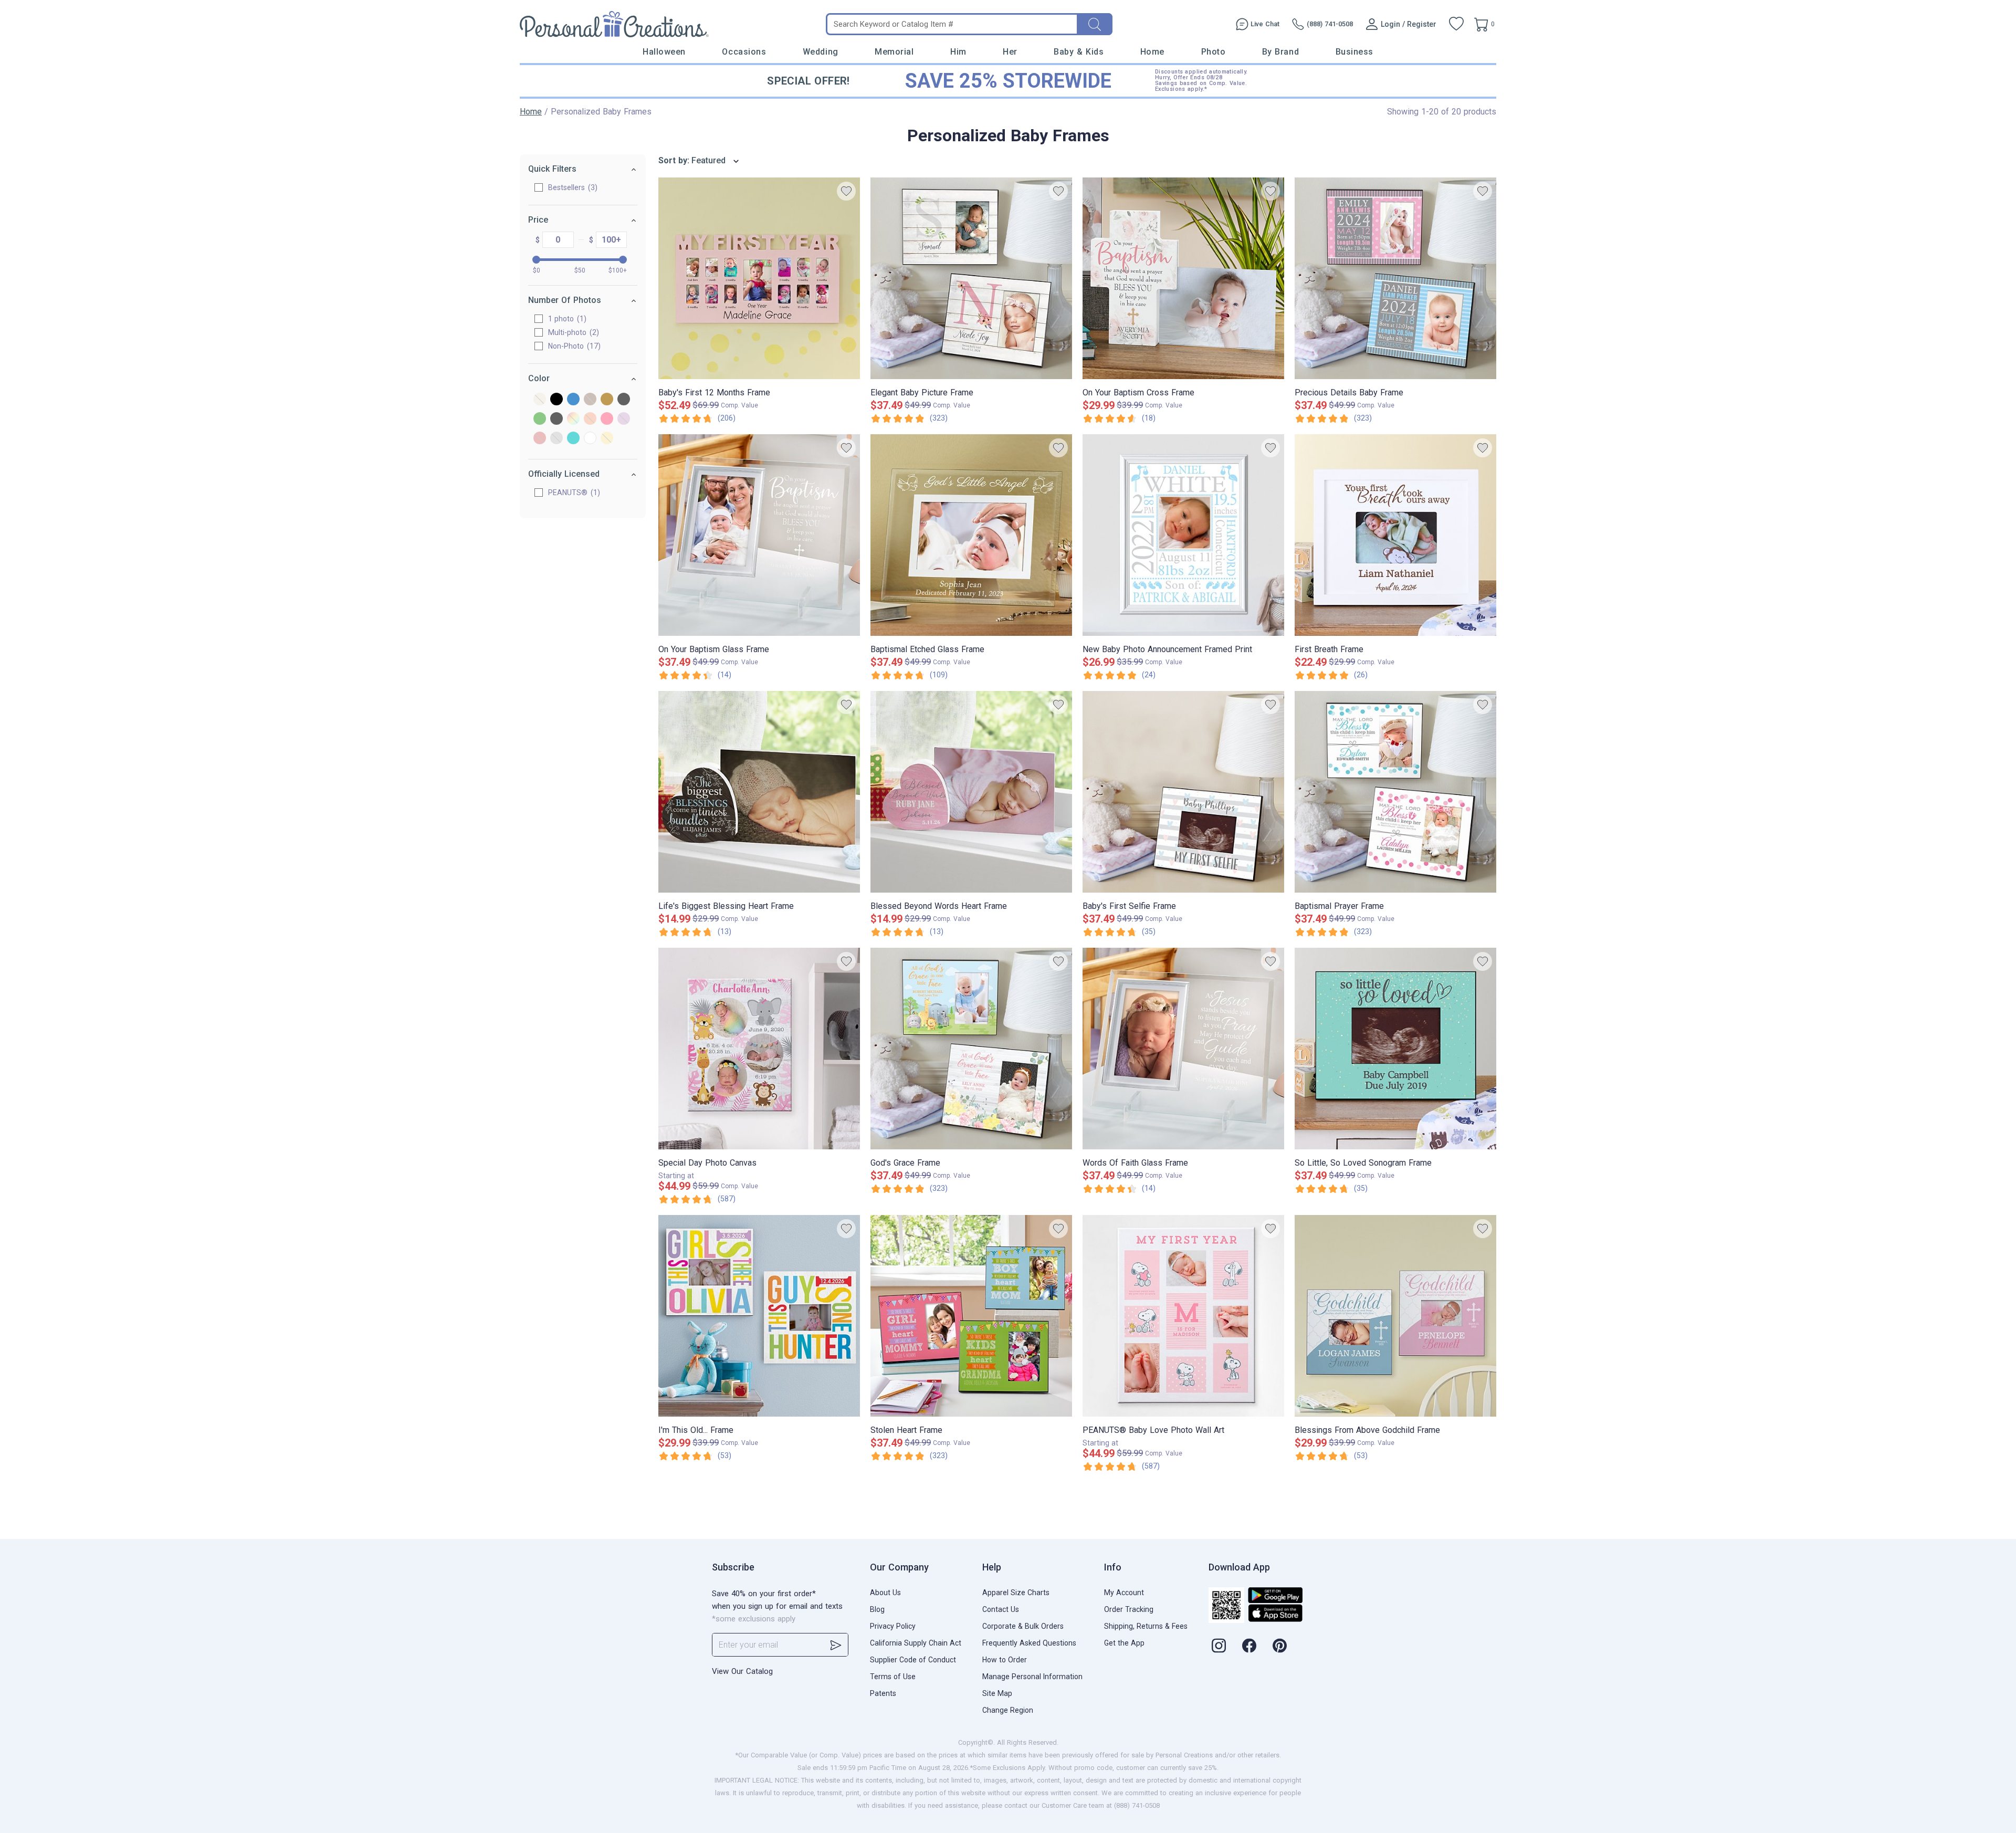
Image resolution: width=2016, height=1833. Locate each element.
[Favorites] (1456, 24)
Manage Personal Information (1032, 1677)
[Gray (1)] (624, 400)
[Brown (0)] (590, 400)
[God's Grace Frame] (971, 1049)
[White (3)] (590, 439)
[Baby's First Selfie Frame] (1183, 792)
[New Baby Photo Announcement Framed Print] (1183, 535)
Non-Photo (573, 346)
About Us (885, 1593)
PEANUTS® (573, 493)
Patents (883, 1693)
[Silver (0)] (556, 439)
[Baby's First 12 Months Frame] (759, 278)
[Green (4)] (540, 419)
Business (1354, 52)
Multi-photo (572, 332)
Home (1152, 52)
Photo (1214, 52)
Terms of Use (893, 1677)
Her (1010, 52)
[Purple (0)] (624, 419)
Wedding (821, 52)
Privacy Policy (893, 1626)
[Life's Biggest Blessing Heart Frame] (759, 792)
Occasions (744, 52)
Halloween (664, 52)
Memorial (894, 52)
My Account (1124, 1593)
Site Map (997, 1693)
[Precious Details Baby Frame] (1395, 278)
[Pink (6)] (607, 419)
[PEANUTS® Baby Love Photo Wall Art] (1183, 1316)
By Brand (1280, 52)
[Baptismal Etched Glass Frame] (971, 535)
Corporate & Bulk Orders (1023, 1626)
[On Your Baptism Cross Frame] (1183, 278)
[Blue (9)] (573, 400)
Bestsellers (571, 187)
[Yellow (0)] (607, 439)
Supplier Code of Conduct (913, 1660)
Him (958, 52)
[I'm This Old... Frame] (759, 1316)
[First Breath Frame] (1395, 535)
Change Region (1008, 1710)
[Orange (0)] (590, 419)
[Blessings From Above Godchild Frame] (1395, 1316)
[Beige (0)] (540, 400)
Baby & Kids (1079, 52)
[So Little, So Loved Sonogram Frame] (1395, 1049)
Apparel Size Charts (1016, 1593)
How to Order (1005, 1660)
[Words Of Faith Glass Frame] (1183, 1049)
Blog (877, 1609)
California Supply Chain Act (916, 1643)
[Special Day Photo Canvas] (759, 1049)
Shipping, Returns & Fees (1146, 1626)
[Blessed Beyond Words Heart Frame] (971, 792)
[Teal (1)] (573, 439)
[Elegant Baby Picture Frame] (971, 278)
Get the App (1124, 1643)
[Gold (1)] (607, 400)
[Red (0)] (540, 439)
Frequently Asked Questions (1029, 1643)
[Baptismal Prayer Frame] (1395, 792)
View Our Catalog (742, 1671)
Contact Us (1001, 1609)
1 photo (566, 319)
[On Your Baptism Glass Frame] (759, 535)
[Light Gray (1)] (556, 419)
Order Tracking (1129, 1609)
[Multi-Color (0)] (573, 419)
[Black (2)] (556, 400)
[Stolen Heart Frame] (971, 1316)
